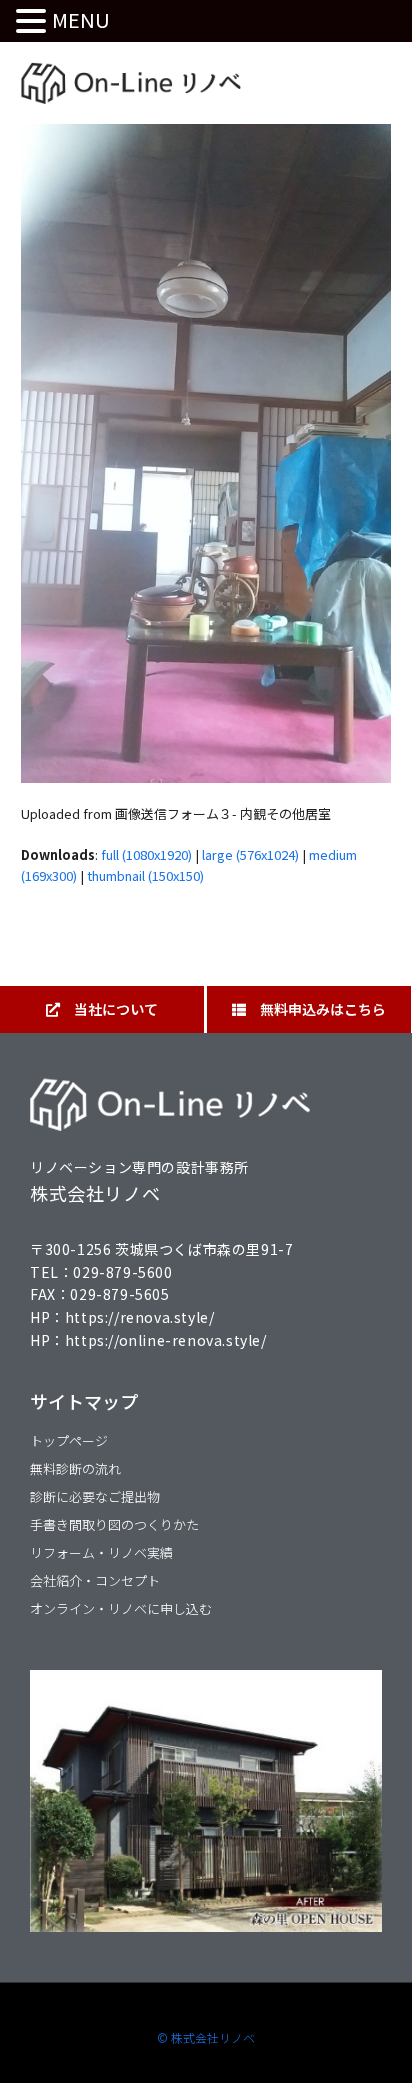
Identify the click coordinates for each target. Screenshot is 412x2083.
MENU (81, 19)
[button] (34, 21)
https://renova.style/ (140, 1317)
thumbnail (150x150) (145, 875)
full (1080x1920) (146, 854)
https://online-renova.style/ (166, 1340)
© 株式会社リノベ (206, 2037)
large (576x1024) (250, 854)
